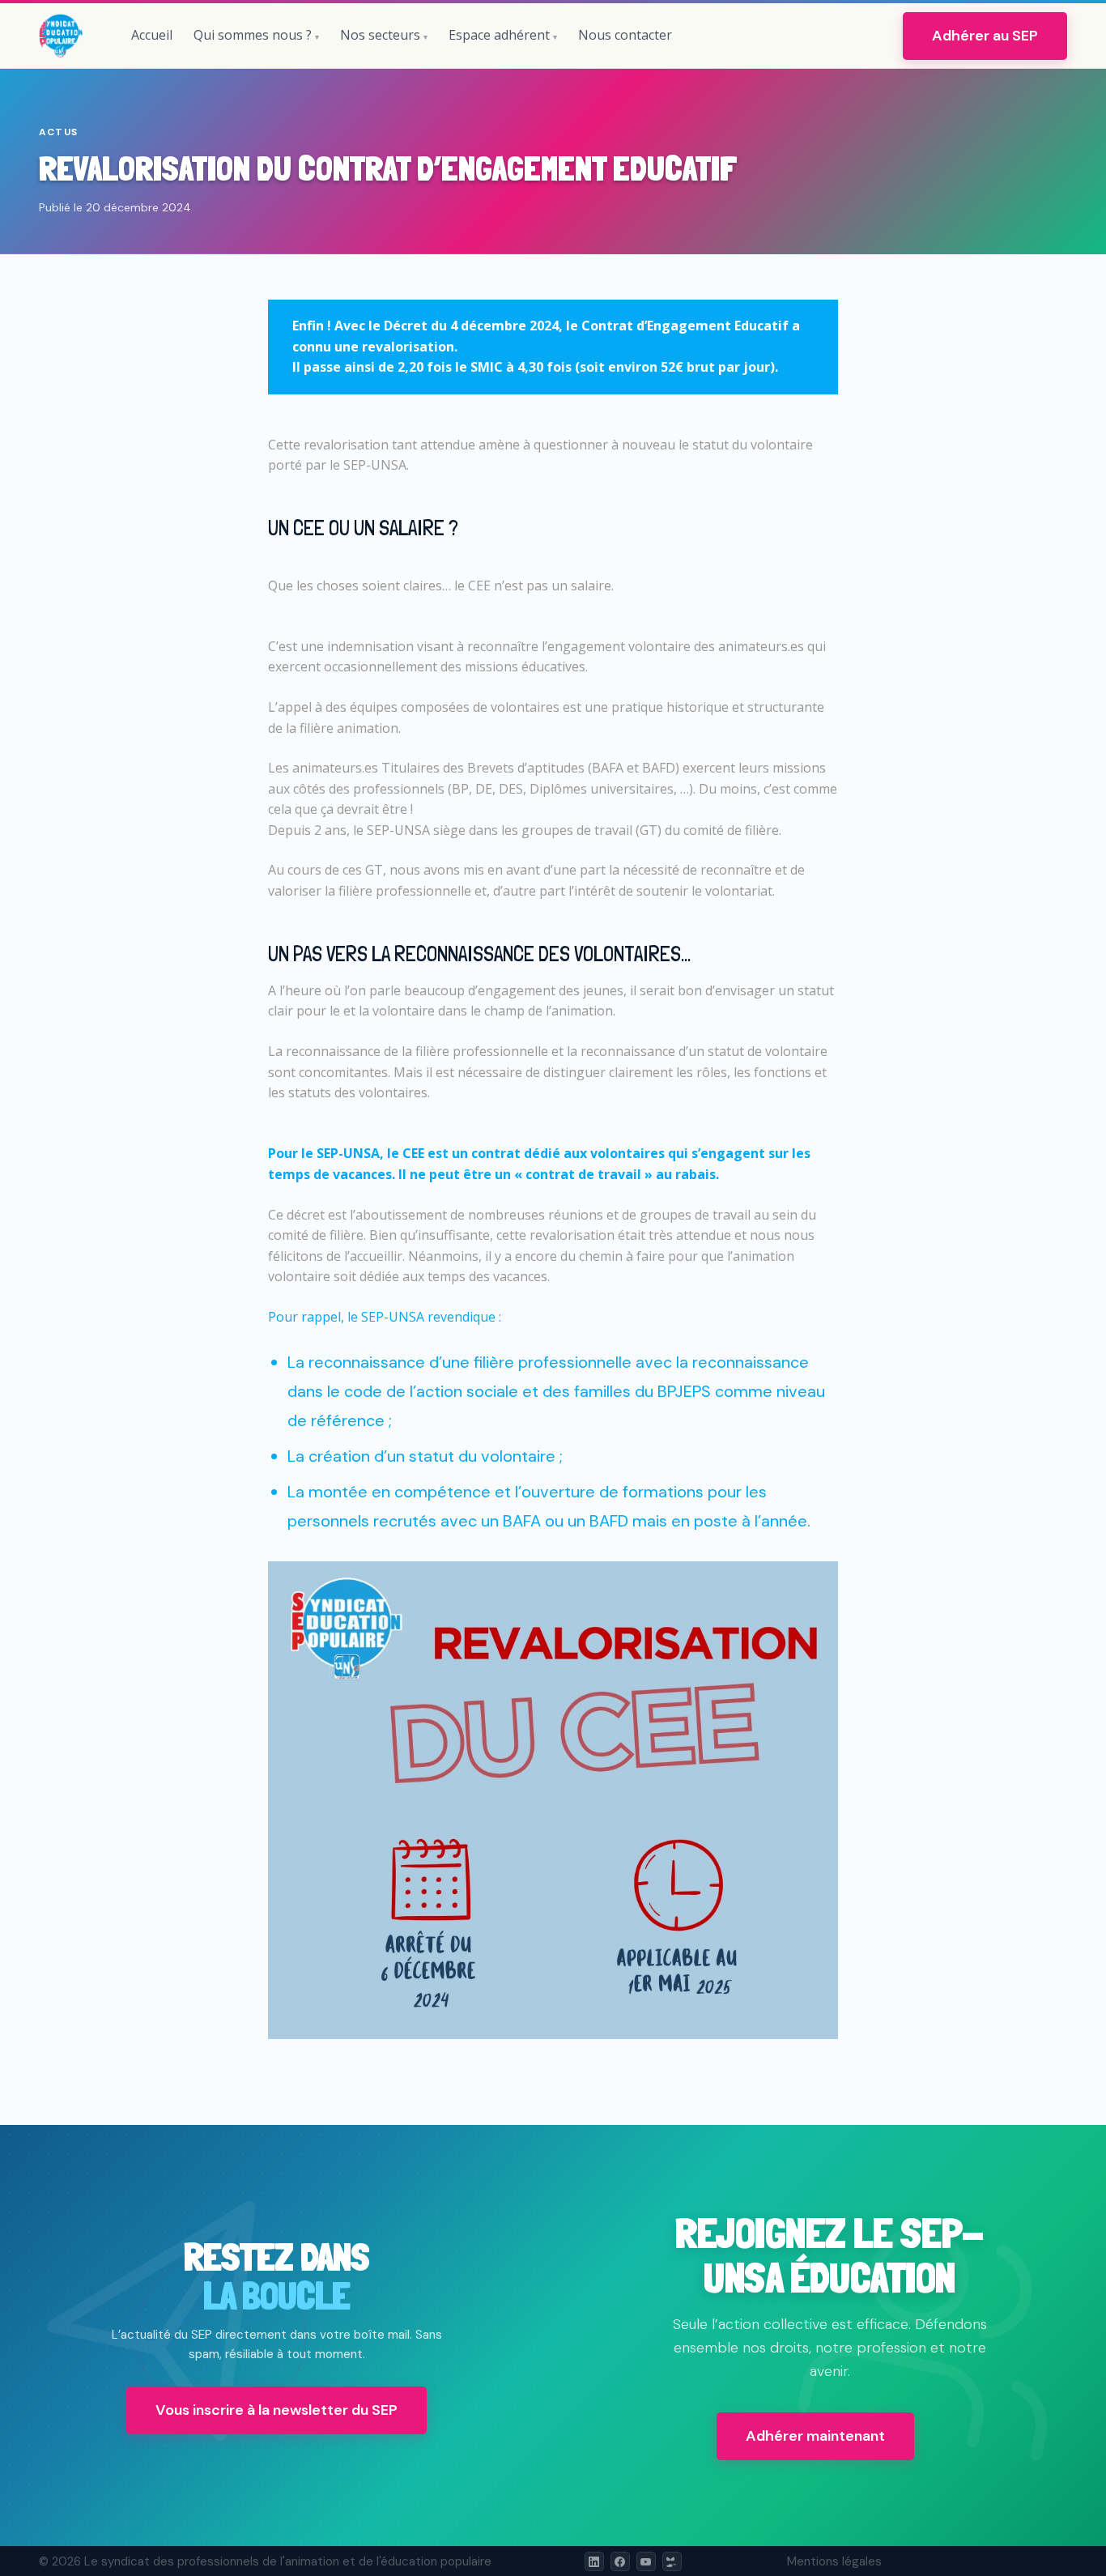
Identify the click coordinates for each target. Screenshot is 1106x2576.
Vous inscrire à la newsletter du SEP (276, 2410)
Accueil (152, 35)
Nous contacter (625, 35)
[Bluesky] (672, 2561)
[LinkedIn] (594, 2561)
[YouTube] (646, 2561)
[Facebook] (620, 2561)
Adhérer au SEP (985, 36)
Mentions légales (834, 2561)
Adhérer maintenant (815, 2436)
